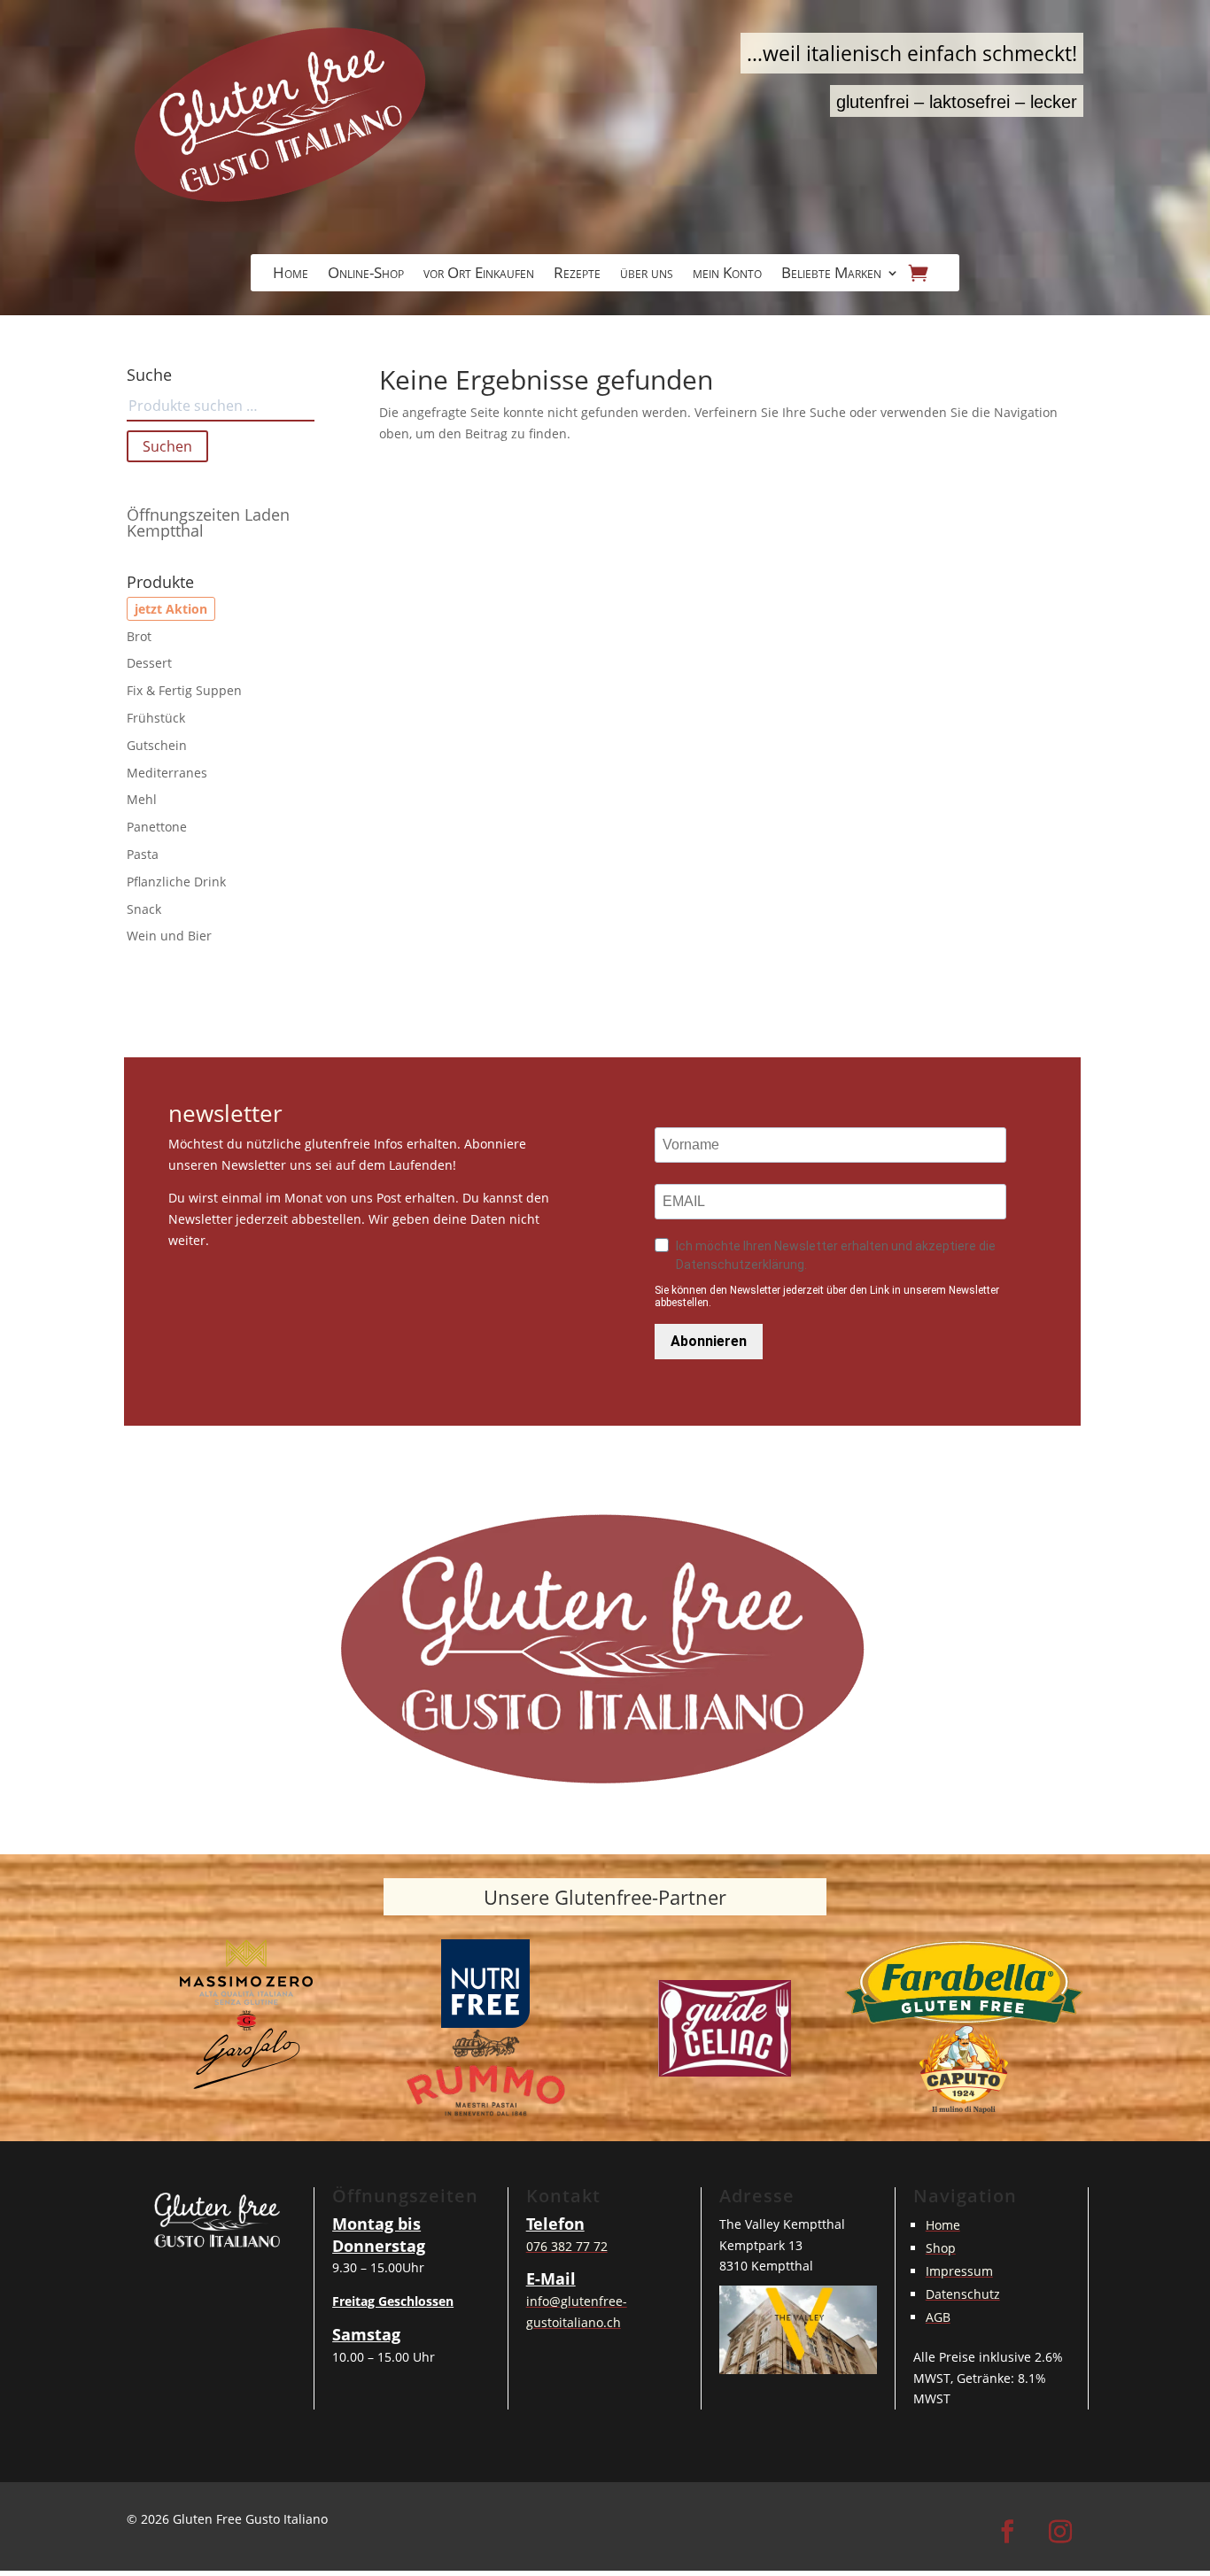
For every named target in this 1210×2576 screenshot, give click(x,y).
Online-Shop (366, 275)
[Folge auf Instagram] (1060, 2532)
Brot (139, 636)
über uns (647, 275)
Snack (144, 909)
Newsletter (225, 1115)
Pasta (143, 854)
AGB (938, 2317)
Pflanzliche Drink (176, 882)
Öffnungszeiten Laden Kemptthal (208, 522)
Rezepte (577, 275)
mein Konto (727, 275)
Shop (941, 2248)
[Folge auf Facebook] (1007, 2532)
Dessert (149, 663)
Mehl (142, 799)
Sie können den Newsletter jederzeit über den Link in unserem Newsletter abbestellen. (827, 1296)
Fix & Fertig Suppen (184, 690)
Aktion (186, 609)
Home (291, 275)
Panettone (157, 827)
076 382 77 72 (567, 2246)
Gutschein (157, 745)
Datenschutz (963, 2294)
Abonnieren (709, 1341)
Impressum (959, 2271)
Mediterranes (167, 773)
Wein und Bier (169, 936)
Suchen (167, 446)
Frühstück (156, 718)
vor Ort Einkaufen (479, 275)
